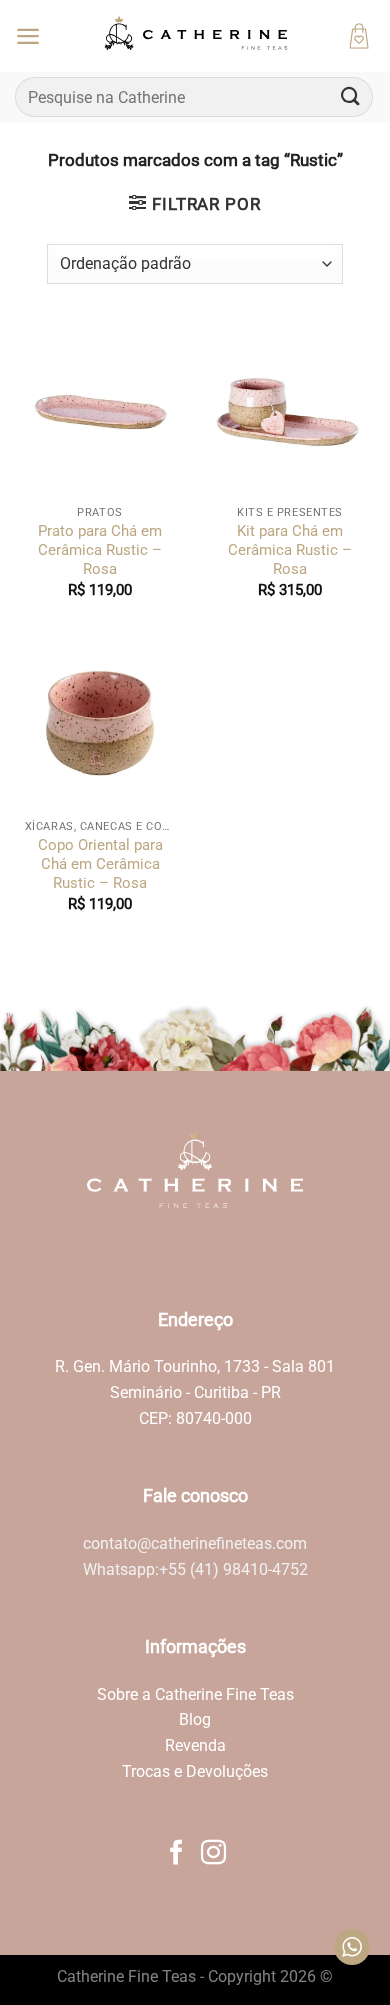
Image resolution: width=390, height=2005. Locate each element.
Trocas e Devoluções (195, 1771)
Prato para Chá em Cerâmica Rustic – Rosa (100, 550)
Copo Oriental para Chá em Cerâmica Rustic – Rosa (100, 864)
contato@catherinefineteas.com (195, 1543)
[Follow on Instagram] (213, 1854)
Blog (195, 1719)
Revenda (195, 1745)
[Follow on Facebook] (176, 1854)
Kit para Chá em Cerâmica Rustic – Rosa (290, 550)
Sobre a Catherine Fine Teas (195, 1694)
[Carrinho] (359, 36)
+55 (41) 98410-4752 (233, 1569)
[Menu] (28, 36)
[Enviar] (351, 96)
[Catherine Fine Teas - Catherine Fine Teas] (195, 35)
